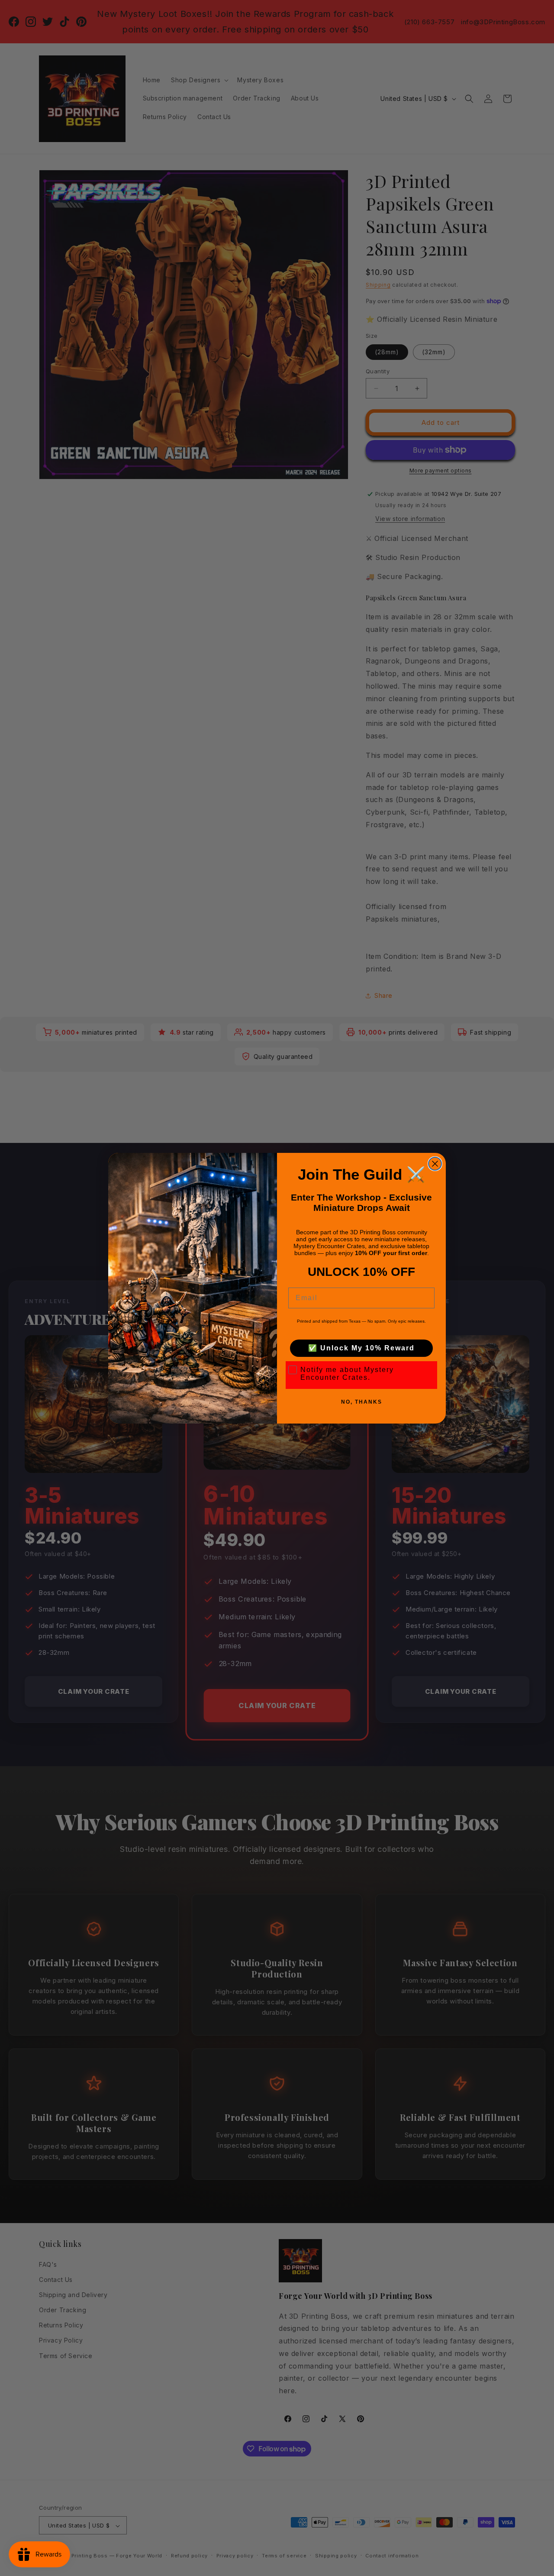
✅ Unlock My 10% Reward (361, 1348)
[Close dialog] (435, 1164)
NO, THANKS (362, 1402)
